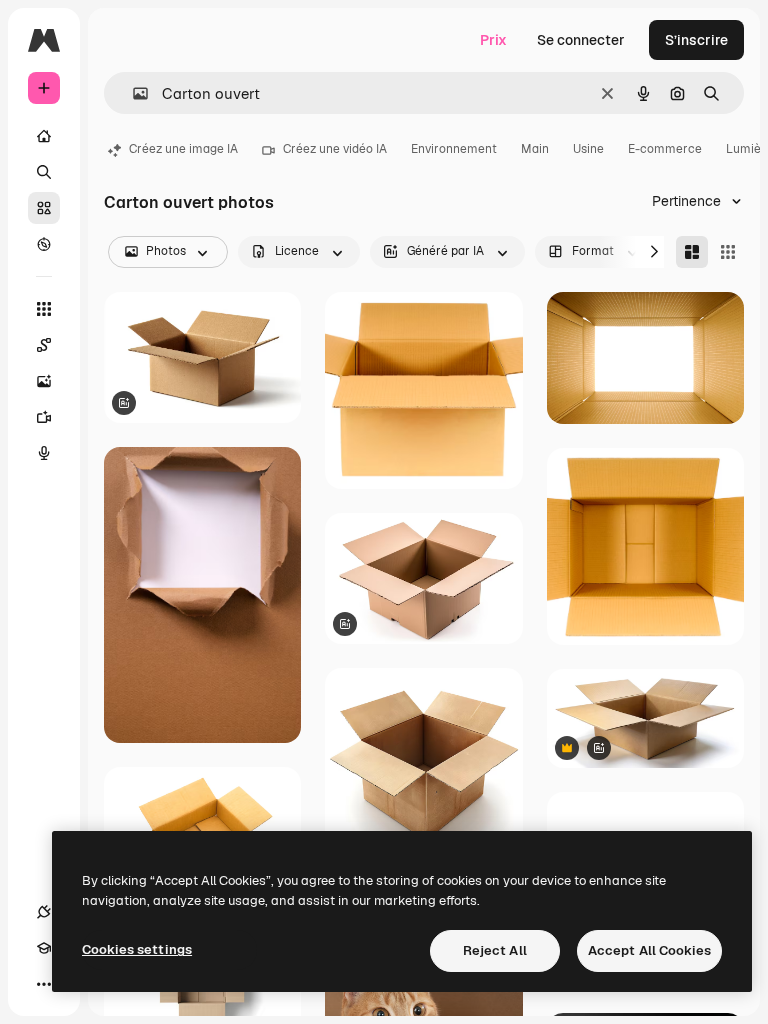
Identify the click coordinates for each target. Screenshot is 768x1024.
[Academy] (44, 948)
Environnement (454, 149)
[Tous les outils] (44, 309)
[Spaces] (44, 345)
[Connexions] (44, 912)
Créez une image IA (183, 149)
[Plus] (44, 984)
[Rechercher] (44, 172)
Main (535, 149)
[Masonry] (692, 252)
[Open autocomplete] (132, 93)
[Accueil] (44, 136)
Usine (588, 149)
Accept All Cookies (649, 950)
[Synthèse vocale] (44, 453)
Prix (493, 40)
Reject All (495, 950)
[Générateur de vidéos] (44, 417)
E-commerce (665, 149)
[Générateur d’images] (44, 381)
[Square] (728, 252)
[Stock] (44, 208)
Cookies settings (137, 949)
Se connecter (581, 40)
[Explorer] (44, 244)
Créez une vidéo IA (335, 149)
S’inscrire (696, 40)
